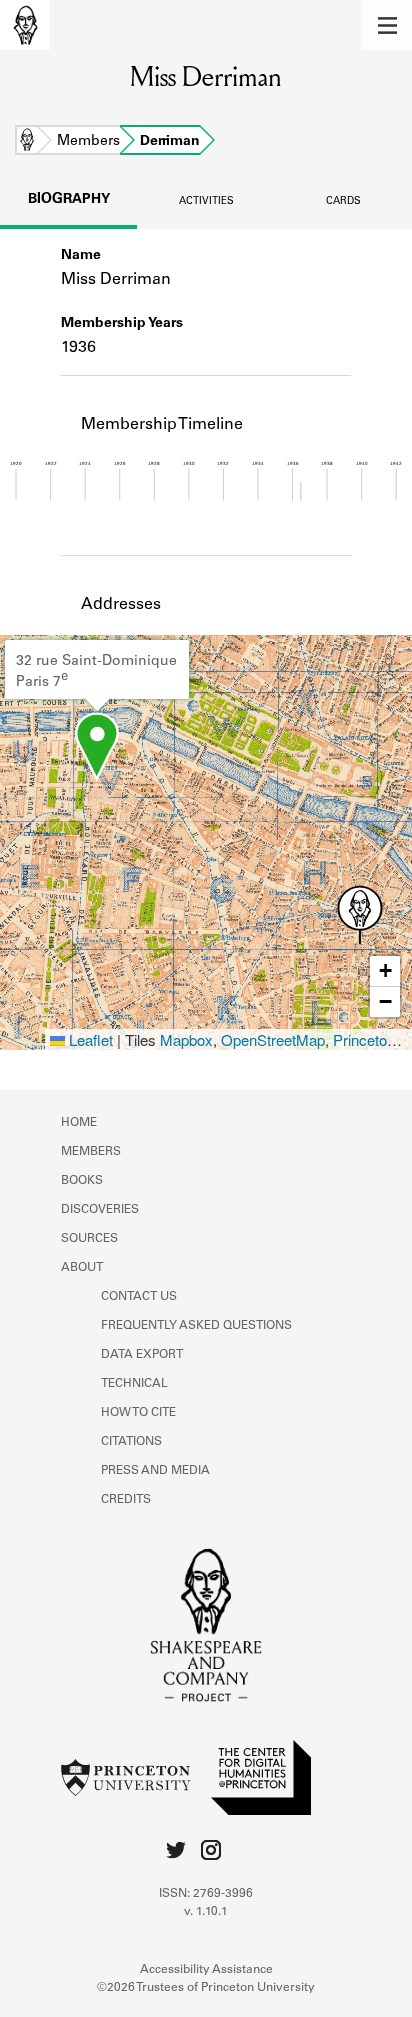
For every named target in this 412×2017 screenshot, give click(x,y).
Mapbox (186, 1039)
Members (88, 142)
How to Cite (138, 1413)
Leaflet (89, 1039)
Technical (134, 1384)
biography (69, 200)
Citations (131, 1442)
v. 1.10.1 (206, 1912)
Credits (126, 1500)
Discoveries (100, 1210)
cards (343, 202)
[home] (25, 25)
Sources (89, 1239)
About (82, 1268)
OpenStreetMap (273, 1039)
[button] (387, 25)
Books (82, 1181)
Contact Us (139, 1297)
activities (206, 202)
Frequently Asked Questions (196, 1326)
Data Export (142, 1355)
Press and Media (155, 1471)
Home (27, 142)
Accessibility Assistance (206, 1970)
